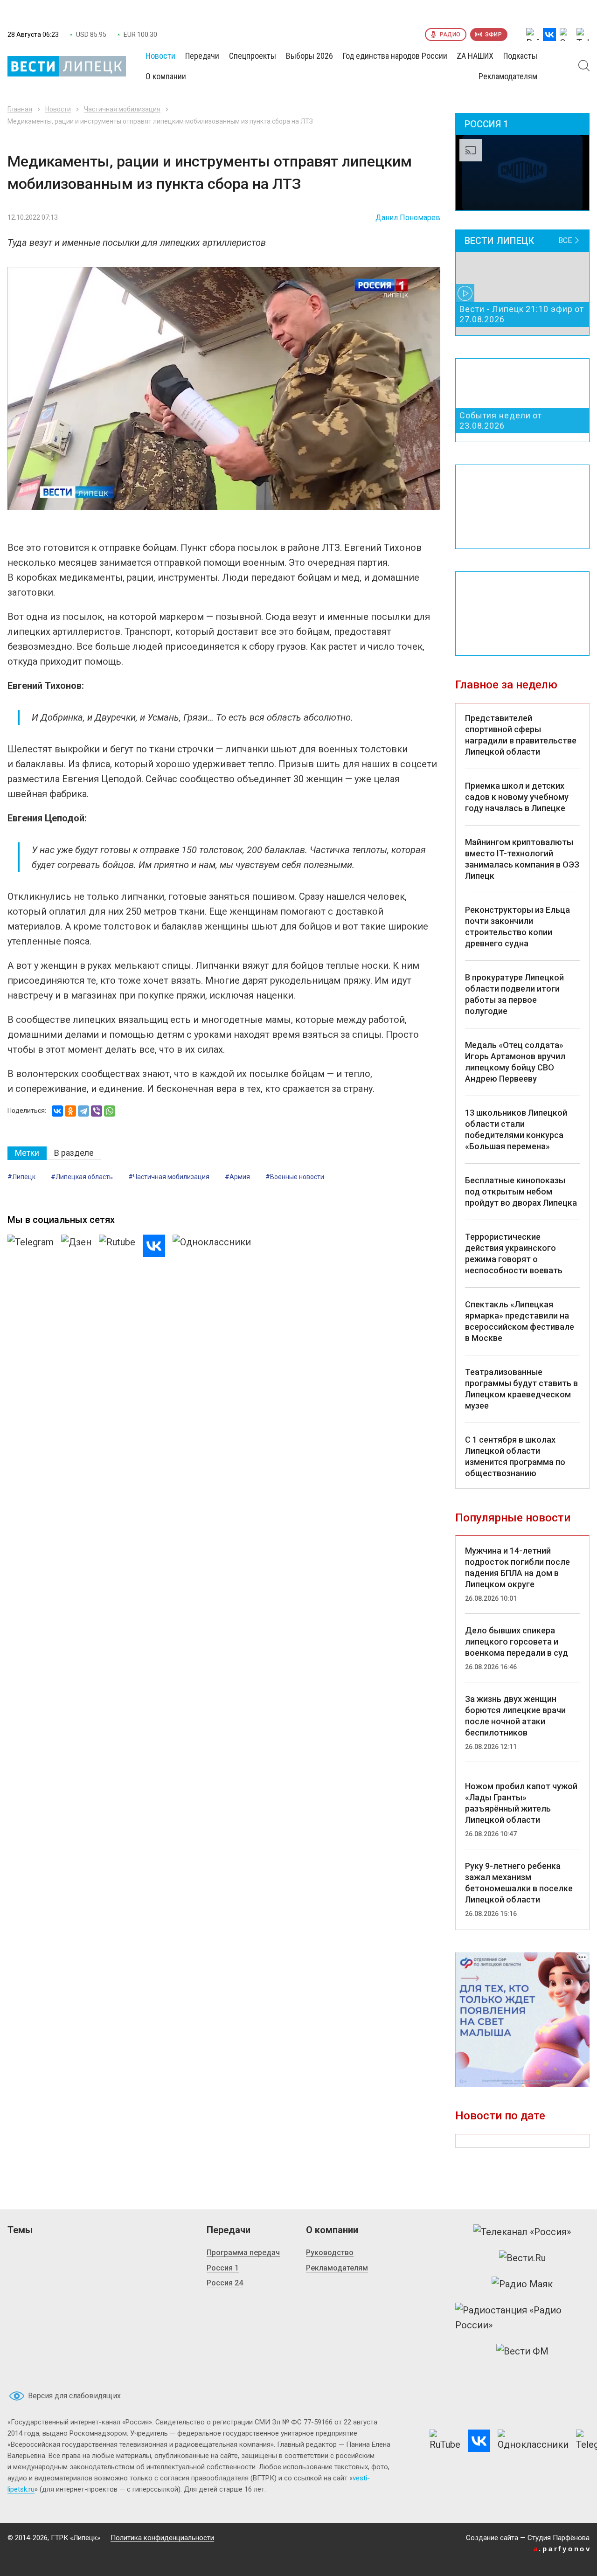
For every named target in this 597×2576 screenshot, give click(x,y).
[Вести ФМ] (522, 2351)
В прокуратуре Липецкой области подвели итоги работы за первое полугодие (514, 994)
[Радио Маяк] (522, 2284)
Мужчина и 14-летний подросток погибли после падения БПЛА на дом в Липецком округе (517, 1567)
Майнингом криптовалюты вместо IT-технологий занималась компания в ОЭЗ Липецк (522, 859)
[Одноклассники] (70, 1111)
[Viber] (97, 1111)
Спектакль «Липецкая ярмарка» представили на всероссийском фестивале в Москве (520, 1321)
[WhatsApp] (110, 1111)
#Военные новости (295, 1177)
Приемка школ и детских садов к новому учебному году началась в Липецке (517, 797)
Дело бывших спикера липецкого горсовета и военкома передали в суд (517, 1642)
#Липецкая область (82, 1177)
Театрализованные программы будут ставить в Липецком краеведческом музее (521, 1389)
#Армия (237, 1177)
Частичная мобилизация (122, 109)
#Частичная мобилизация (169, 1177)
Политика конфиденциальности (162, 2538)
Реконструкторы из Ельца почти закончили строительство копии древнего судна (517, 927)
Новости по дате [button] (500, 2116)
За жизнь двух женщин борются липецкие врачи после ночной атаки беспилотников (515, 1716)
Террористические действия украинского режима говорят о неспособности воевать (514, 1253)
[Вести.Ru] (522, 2258)
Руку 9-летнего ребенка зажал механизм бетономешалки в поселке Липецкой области (519, 1883)
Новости (58, 109)
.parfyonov (562, 2549)
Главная (20, 109)
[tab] (27, 1153)
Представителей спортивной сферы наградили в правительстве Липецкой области (521, 735)
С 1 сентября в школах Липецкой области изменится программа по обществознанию (515, 1456)
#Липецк (21, 1177)
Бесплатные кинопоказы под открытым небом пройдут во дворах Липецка (521, 1191)
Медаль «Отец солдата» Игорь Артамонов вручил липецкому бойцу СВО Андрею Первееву (515, 1062)
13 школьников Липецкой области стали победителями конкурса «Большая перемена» (516, 1129)
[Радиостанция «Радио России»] (522, 2318)
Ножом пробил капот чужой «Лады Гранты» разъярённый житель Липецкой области (521, 1803)
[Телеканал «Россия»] (522, 2232)
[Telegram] (83, 1111)
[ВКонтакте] (57, 1111)
